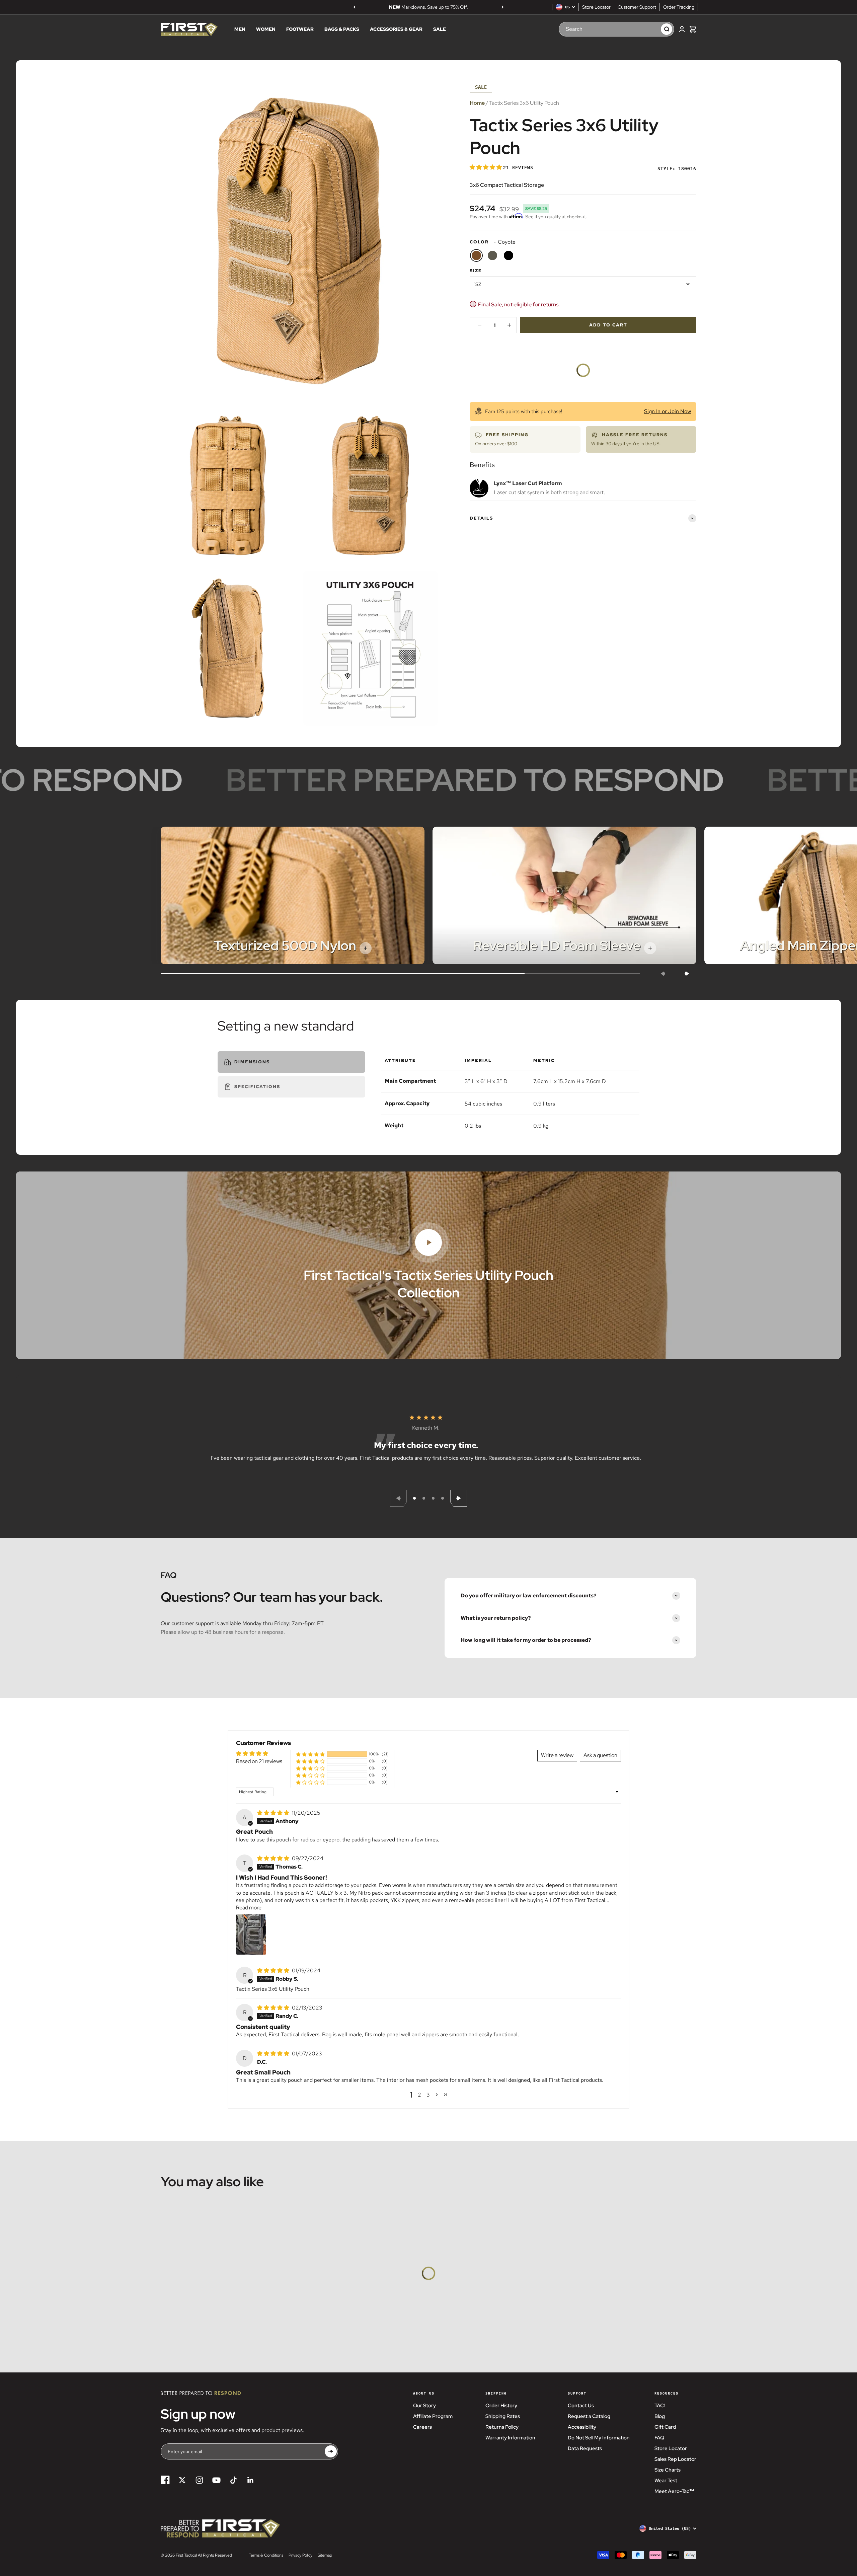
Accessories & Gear (396, 29)
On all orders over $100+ (428, 7)
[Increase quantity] (509, 325)
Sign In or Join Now (668, 411)
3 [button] (428, 2095)
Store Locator (596, 7)
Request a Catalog (589, 2416)
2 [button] (419, 2095)
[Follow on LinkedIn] (251, 2480)
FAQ (659, 2438)
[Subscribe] (331, 2452)
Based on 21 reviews (259, 1761)
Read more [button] (249, 1908)
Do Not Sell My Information (599, 2438)
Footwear (300, 29)
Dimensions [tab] (252, 1062)
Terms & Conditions (266, 2555)
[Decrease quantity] (480, 325)
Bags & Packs (342, 29)
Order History (501, 2406)
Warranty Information (510, 2438)
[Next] (503, 7)
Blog (660, 2416)
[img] (274, 1813)
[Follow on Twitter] (182, 2480)
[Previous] (354, 7)
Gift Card (665, 2427)
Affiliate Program (433, 2416)
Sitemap (325, 2555)
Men (240, 29)
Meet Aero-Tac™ (674, 2491)
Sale (440, 29)
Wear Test (666, 2481)
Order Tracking (679, 7)
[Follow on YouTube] (216, 2480)
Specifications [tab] (257, 1087)
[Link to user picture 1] (251, 1935)
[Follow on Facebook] (165, 2480)
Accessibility (582, 2427)
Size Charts (668, 2470)
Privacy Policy (300, 2555)
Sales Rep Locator (675, 2459)
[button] (486, 167)
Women (266, 29)
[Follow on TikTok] (233, 2480)
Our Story (424, 2406)
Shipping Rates (503, 2416)
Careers (422, 2427)
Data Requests (585, 2448)
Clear (649, 29)
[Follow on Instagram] (199, 2480)
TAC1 (660, 2406)
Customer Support (637, 7)
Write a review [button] (557, 1755)
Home (477, 103)
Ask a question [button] (600, 1755)
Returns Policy (502, 2427)
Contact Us (581, 2406)
